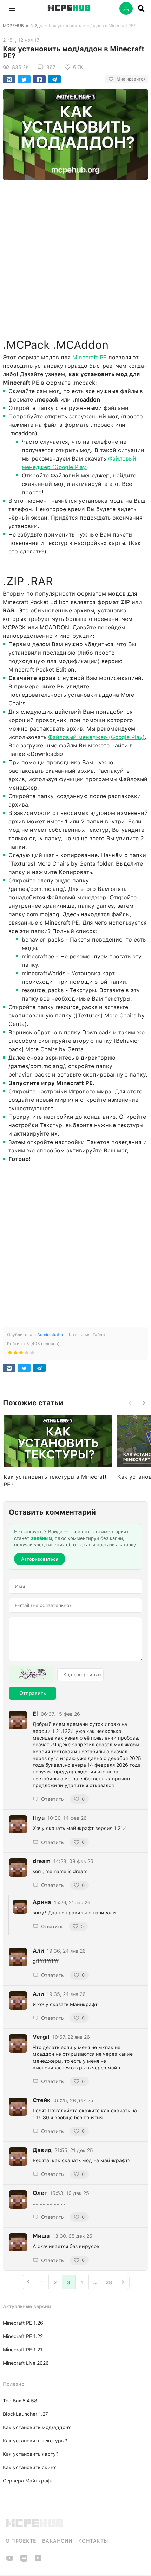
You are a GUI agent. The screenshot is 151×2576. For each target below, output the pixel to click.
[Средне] (21, 1354)
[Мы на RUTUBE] (38, 2560)
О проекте (21, 2541)
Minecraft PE (90, 357)
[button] (12, 8)
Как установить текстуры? (35, 2441)
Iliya (39, 1818)
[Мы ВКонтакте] (24, 2560)
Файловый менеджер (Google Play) (96, 737)
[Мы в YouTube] (10, 2560)
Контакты (93, 2541)
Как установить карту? (31, 2454)
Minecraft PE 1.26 (23, 2323)
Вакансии (57, 2541)
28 (109, 2282)
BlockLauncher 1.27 (25, 2414)
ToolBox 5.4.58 (20, 2401)
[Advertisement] (75, 257)
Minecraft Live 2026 (26, 2363)
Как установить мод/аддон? (37, 2427)
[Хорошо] (27, 1354)
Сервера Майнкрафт (28, 2481)
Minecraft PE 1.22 (23, 2336)
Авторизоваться (40, 1559)
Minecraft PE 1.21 (23, 2350)
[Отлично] (32, 1354)
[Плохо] (10, 1354)
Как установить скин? (29, 2467)
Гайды (36, 26)
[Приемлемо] (15, 1354)
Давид (42, 2150)
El (35, 1714)
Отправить (32, 1693)
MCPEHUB (13, 26)
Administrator (50, 1335)
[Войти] (126, 8)
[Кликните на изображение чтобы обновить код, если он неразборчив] (32, 1675)
